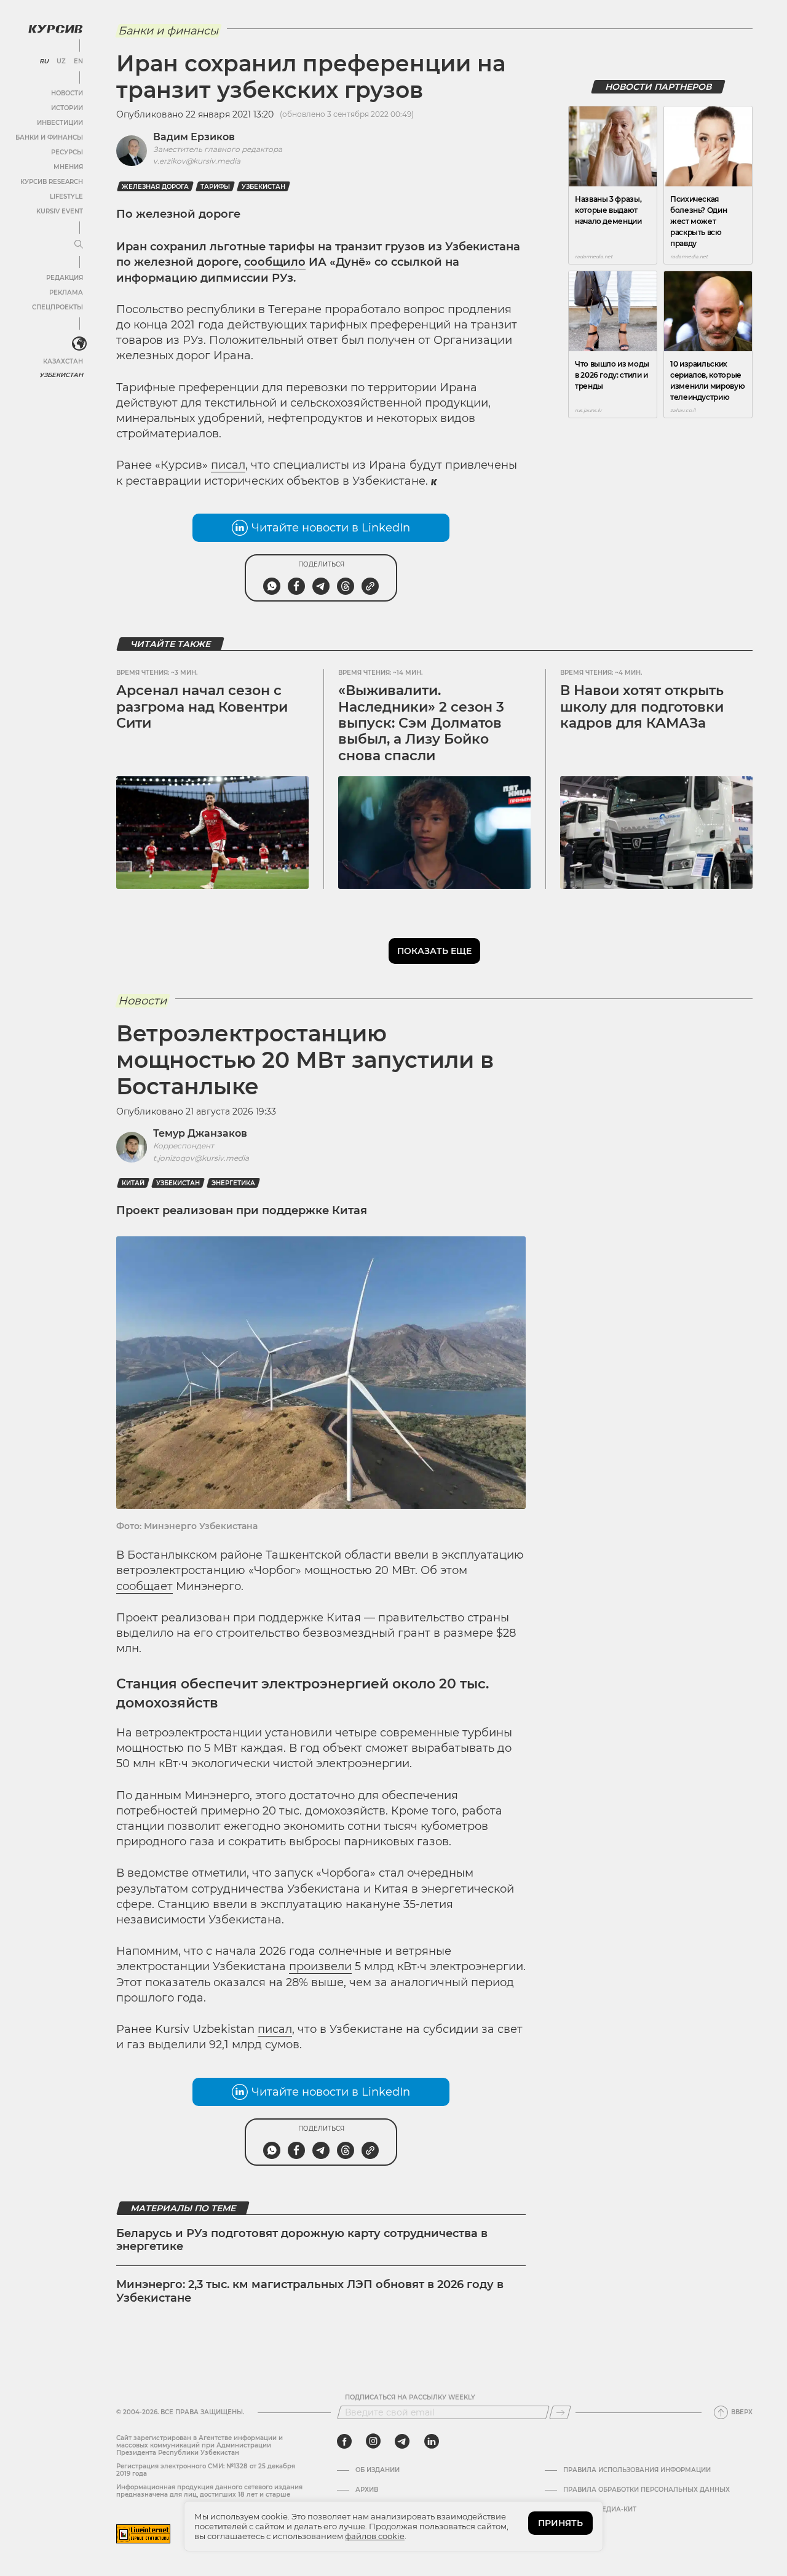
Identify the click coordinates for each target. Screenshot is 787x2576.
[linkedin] (431, 2441)
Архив (367, 2490)
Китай (133, 1183)
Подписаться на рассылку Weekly (410, 2398)
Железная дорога (155, 187)
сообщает (144, 1586)
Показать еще (434, 951)
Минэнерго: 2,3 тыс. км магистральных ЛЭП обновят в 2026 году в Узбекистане (310, 2291)
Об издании (378, 2470)
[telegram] (402, 2441)
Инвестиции (60, 123)
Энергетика (233, 1183)
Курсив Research (52, 182)
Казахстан (63, 361)
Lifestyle (66, 197)
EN (78, 62)
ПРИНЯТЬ (560, 2523)
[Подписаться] (560, 2412)
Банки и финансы (49, 137)
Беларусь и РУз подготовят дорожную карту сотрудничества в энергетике (302, 2240)
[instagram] (373, 2441)
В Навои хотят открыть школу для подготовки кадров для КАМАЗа (642, 707)
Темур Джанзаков (200, 1133)
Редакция (65, 278)
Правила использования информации (637, 2470)
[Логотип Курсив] (55, 29)
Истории (67, 108)
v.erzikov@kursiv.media (197, 161)
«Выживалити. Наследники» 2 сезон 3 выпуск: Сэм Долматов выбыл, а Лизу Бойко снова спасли (421, 723)
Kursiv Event (60, 211)
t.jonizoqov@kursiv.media (201, 1158)
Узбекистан (61, 375)
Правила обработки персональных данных (647, 2490)
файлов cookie (375, 2536)
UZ (61, 62)
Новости (67, 93)
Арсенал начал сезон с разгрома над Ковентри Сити (202, 707)
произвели (320, 1966)
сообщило (275, 262)
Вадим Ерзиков (194, 137)
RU (44, 62)
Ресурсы (67, 152)
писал (228, 465)
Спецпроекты (57, 307)
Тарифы (215, 187)
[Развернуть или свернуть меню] (79, 245)
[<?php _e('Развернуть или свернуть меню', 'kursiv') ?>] (79, 344)
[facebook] (344, 2441)
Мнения (68, 167)
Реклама (66, 292)
